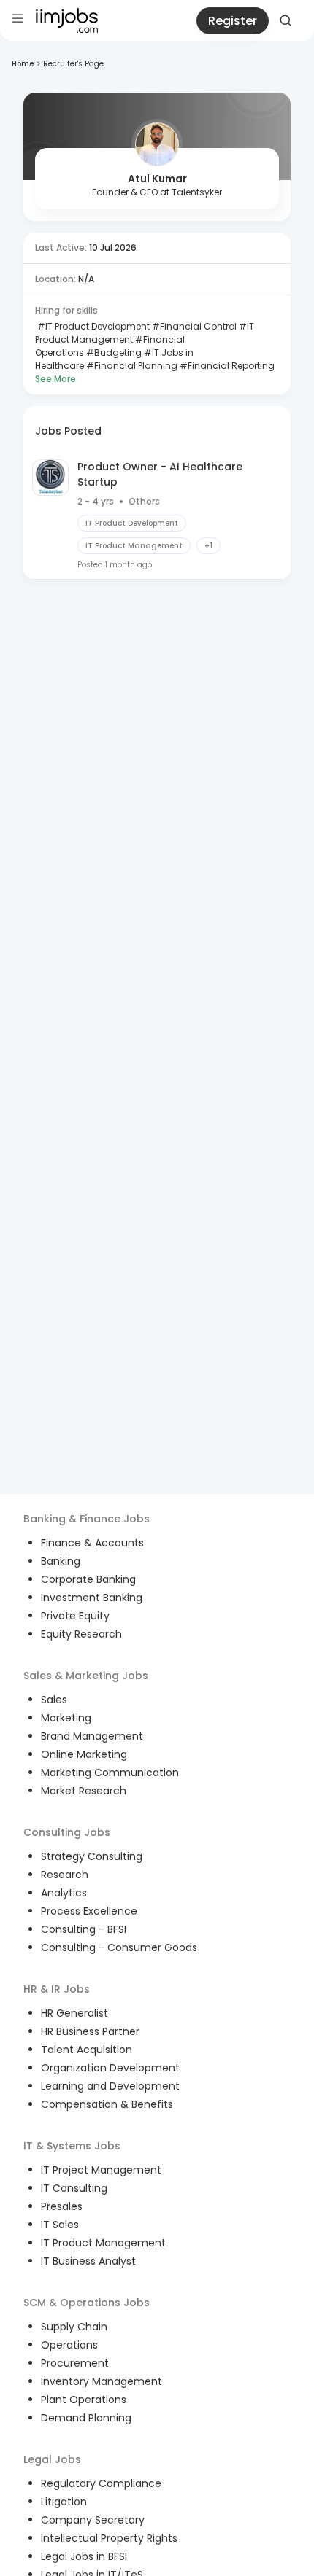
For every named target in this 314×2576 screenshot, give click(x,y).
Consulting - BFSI (84, 1929)
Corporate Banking (88, 1579)
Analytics (64, 1893)
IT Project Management (101, 2170)
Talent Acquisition (87, 2050)
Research (65, 1875)
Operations (69, 2345)
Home (23, 64)
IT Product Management (103, 2243)
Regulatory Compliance (101, 2483)
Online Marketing (84, 1754)
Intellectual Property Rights (109, 2538)
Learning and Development (110, 2086)
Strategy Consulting (92, 1856)
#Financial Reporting (226, 366)
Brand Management (92, 1736)
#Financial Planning (131, 366)
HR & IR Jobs (57, 1989)
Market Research (84, 1791)
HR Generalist (74, 2013)
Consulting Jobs (67, 1832)
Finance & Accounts (92, 1543)
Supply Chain (74, 2327)
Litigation (64, 2502)
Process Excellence (89, 1911)
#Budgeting (113, 353)
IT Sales (60, 2225)
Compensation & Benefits (107, 2104)
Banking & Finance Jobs (87, 1519)
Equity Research (81, 1634)
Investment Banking (92, 1598)
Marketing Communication (110, 1773)
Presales (62, 2206)
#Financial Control (193, 326)
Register (233, 21)
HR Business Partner (90, 2031)
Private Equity (75, 1616)
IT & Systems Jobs (72, 2146)
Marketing (66, 1718)
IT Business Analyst (88, 2261)
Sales (54, 1700)
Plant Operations (84, 2400)
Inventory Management (102, 2381)
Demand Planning (86, 2418)
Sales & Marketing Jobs (86, 1676)
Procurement (75, 2363)
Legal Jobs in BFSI (84, 2556)
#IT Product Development (92, 326)
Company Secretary (93, 2520)
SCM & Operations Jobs (87, 2303)
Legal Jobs (52, 2459)
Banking (61, 1561)
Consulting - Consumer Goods (119, 1947)
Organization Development (110, 2068)
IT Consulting (74, 2188)
